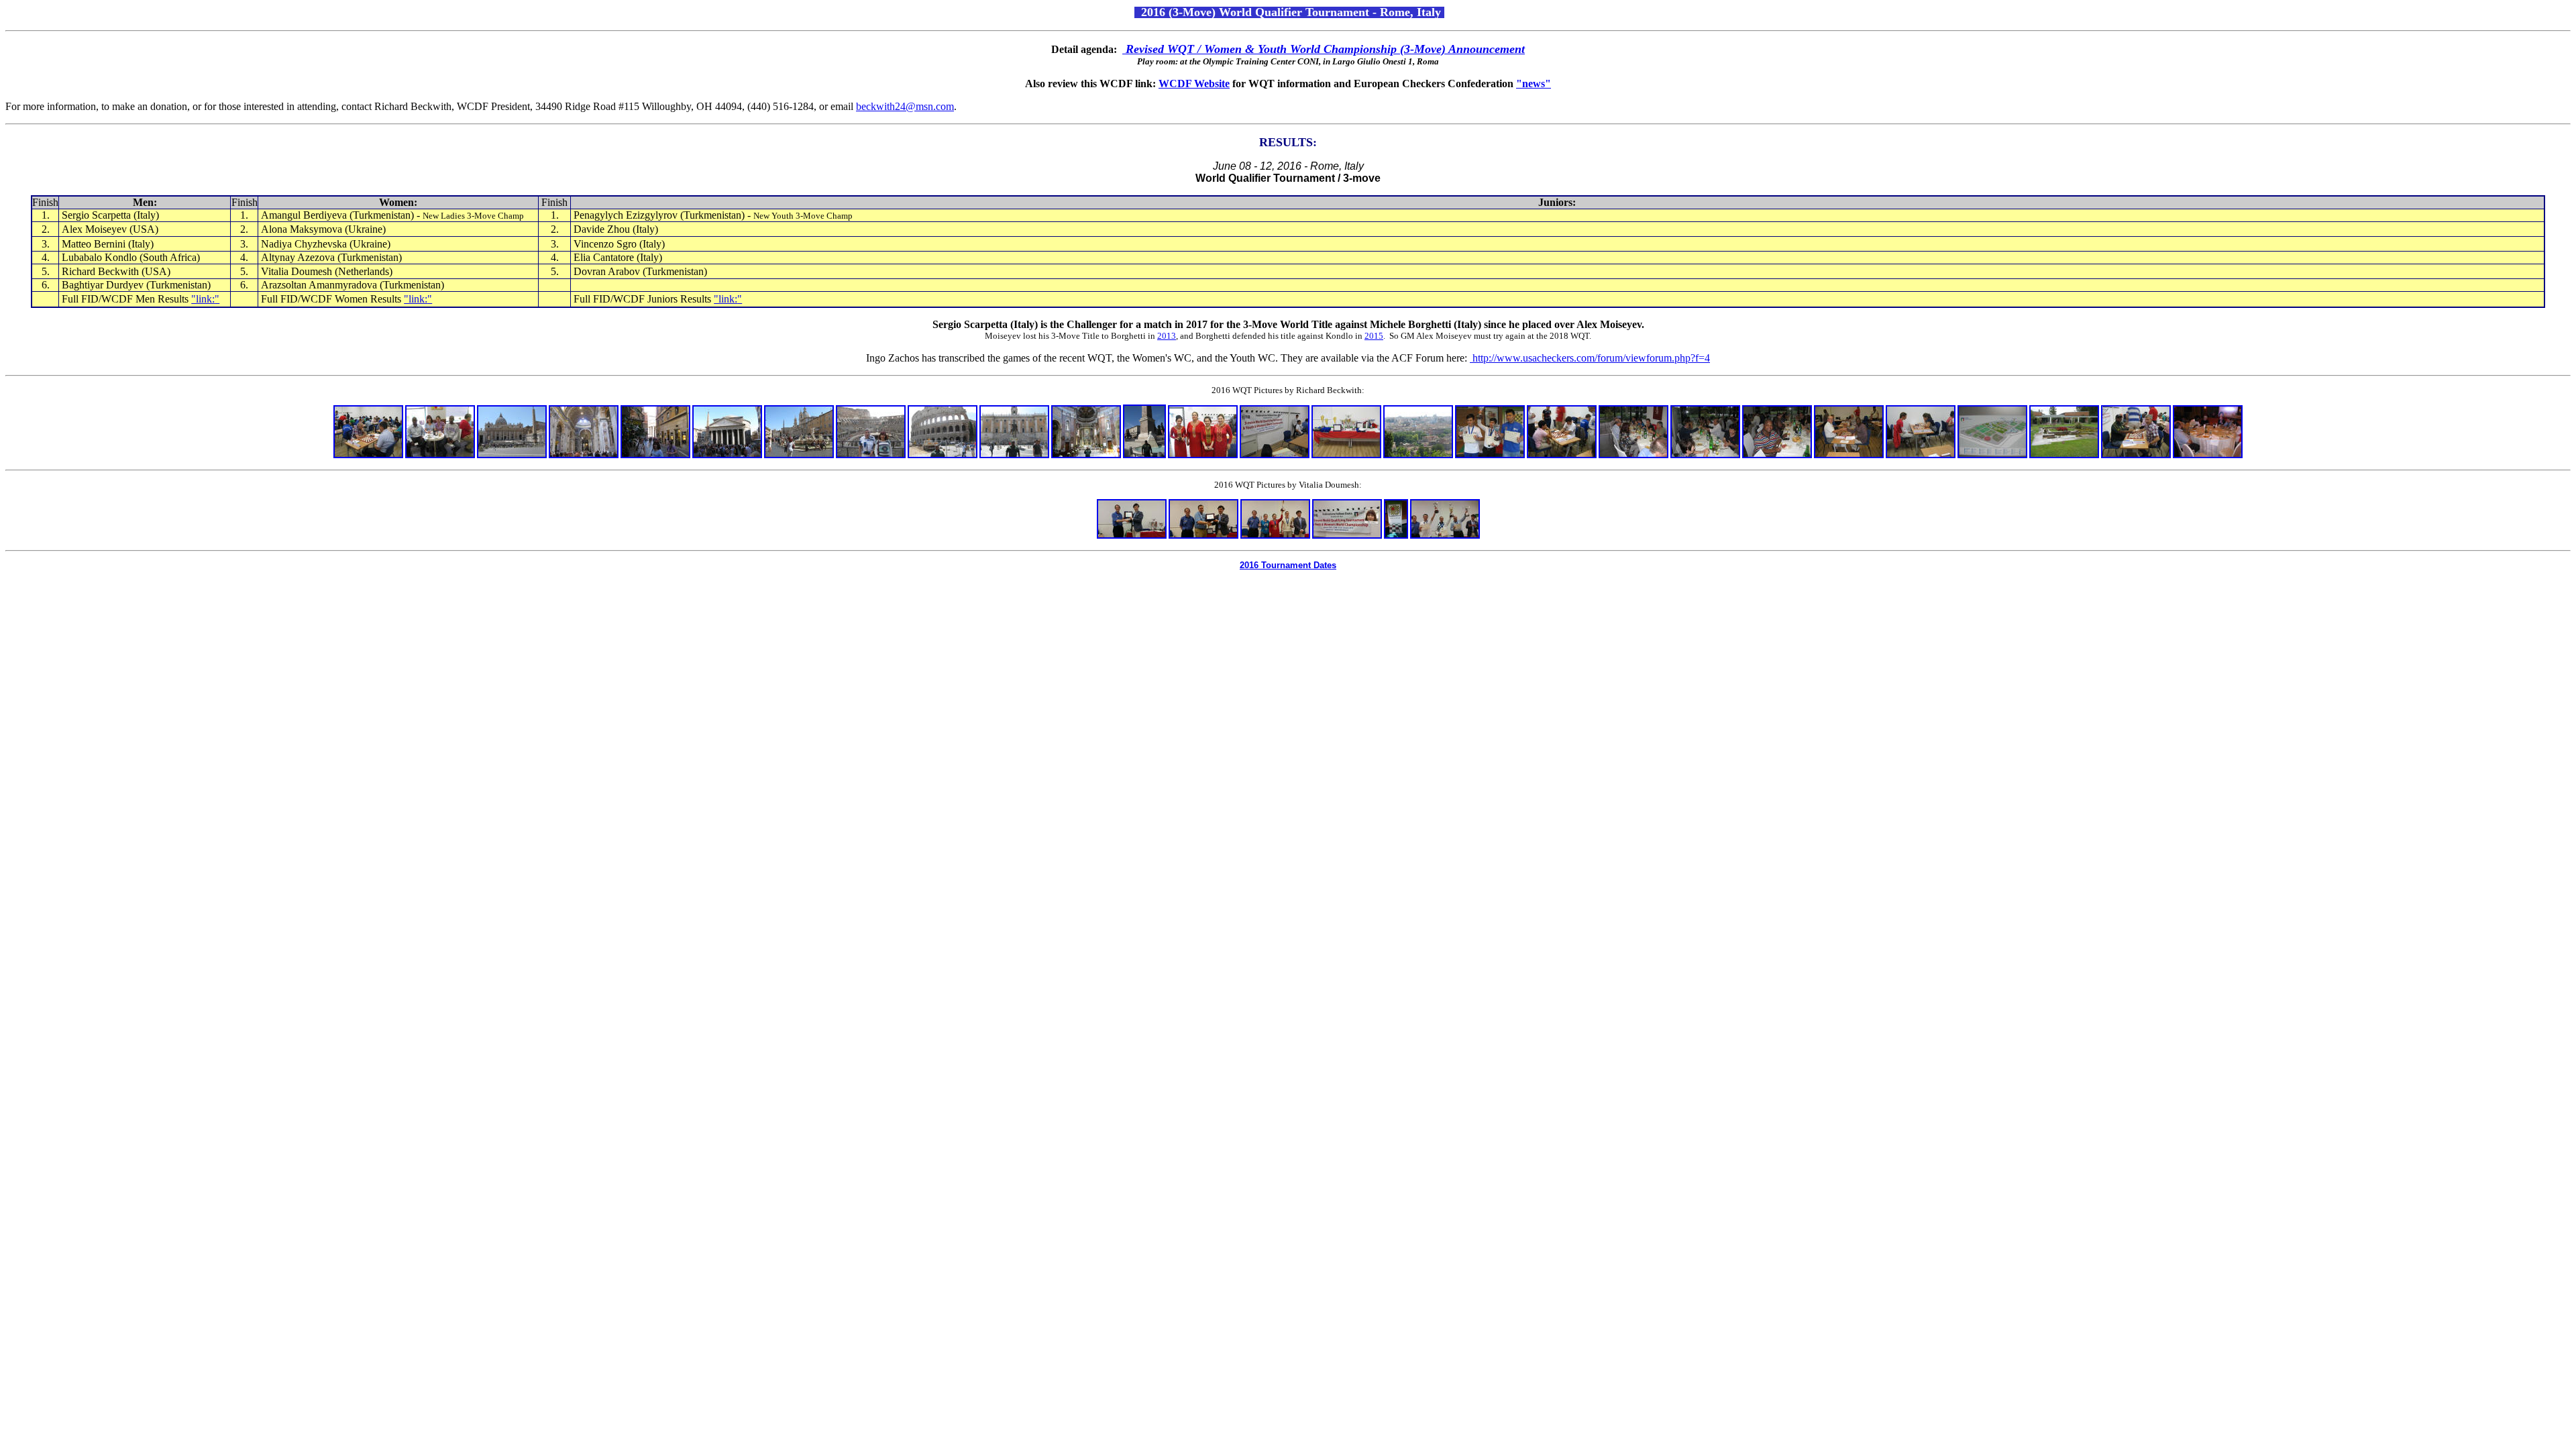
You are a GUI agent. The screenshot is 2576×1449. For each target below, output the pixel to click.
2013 (1167, 336)
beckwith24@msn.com (905, 106)
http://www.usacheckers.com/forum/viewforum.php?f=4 (1590, 358)
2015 (1374, 336)
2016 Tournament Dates (1288, 565)
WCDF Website (1194, 84)
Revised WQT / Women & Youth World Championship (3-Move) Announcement (1325, 49)
